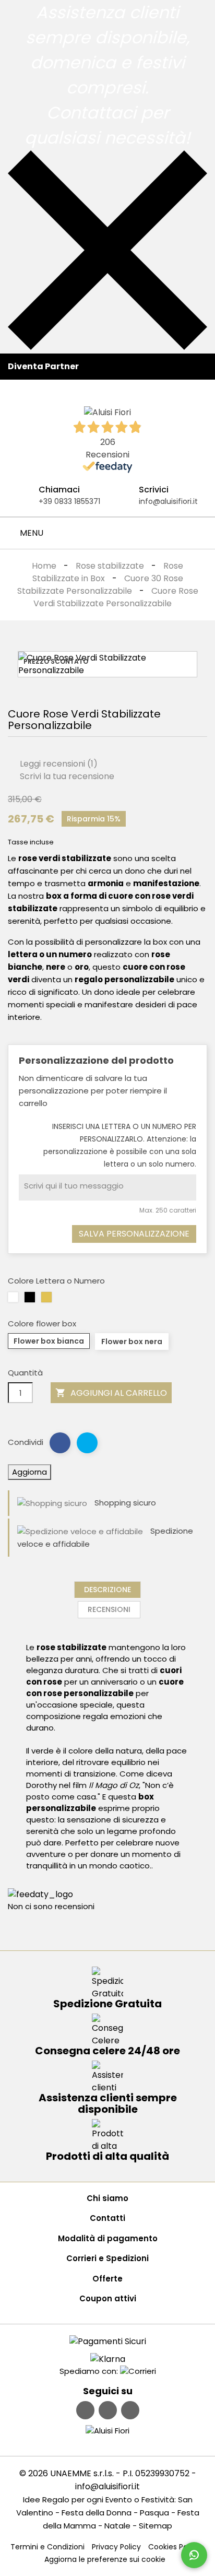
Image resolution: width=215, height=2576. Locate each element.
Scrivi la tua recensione (66, 776)
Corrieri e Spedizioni (107, 2258)
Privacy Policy (116, 2547)
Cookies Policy (174, 2547)
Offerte (107, 2279)
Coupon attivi (108, 2298)
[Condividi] (60, 1443)
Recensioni (109, 1609)
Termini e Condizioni (47, 2547)
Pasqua (154, 2513)
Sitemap (156, 2526)
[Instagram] (108, 2410)
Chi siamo (107, 2198)
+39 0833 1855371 (69, 501)
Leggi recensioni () (58, 764)
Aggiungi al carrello (111, 1393)
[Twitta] (87, 1443)
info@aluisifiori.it (168, 501)
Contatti (107, 2218)
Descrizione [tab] (107, 1590)
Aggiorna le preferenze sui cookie (105, 2559)
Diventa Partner (43, 366)
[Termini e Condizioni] (108, 2341)
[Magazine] (130, 2410)
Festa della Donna (97, 2513)
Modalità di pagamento (108, 2238)
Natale (117, 2526)
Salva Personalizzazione (134, 1234)
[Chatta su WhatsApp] (194, 2555)
